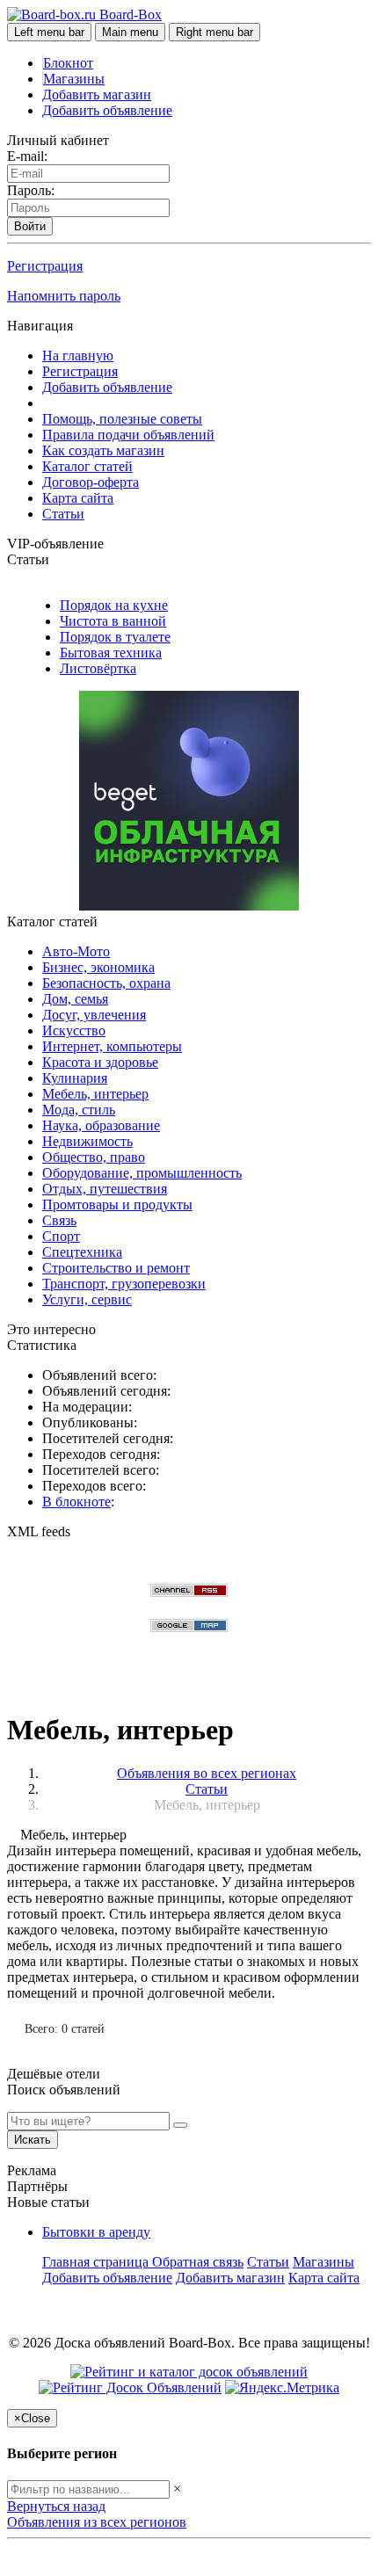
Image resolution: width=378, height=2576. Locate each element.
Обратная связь (198, 2262)
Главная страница (97, 2262)
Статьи (63, 514)
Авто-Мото (76, 951)
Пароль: (31, 190)
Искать (33, 2140)
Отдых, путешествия (105, 1189)
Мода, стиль (79, 1110)
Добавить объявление (107, 110)
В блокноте (76, 1502)
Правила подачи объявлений (128, 435)
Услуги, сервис (87, 1299)
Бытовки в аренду (96, 2232)
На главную (78, 356)
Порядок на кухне (114, 605)
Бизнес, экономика (98, 967)
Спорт (61, 1236)
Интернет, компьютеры (112, 1046)
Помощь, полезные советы (122, 419)
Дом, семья (75, 999)
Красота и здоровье (100, 1062)
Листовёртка (98, 668)
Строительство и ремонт (116, 1268)
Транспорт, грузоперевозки (124, 1284)
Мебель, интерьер (95, 1094)
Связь (59, 1220)
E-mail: (27, 156)
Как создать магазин (103, 450)
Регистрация (45, 266)
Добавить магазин (97, 94)
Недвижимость (87, 1141)
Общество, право (94, 1157)
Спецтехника (82, 1252)
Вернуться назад (56, 2506)
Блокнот (68, 63)
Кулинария (75, 1078)
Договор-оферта (91, 482)
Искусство (74, 1030)
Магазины (74, 79)
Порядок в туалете (115, 637)
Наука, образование (101, 1125)
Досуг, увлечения (94, 1015)
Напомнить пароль (64, 296)
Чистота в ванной (113, 621)
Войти (30, 226)
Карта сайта (78, 498)
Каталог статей (87, 466)
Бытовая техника (111, 653)
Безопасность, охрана (106, 983)
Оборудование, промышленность (142, 1173)
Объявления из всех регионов (97, 2522)
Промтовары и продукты (117, 1205)
